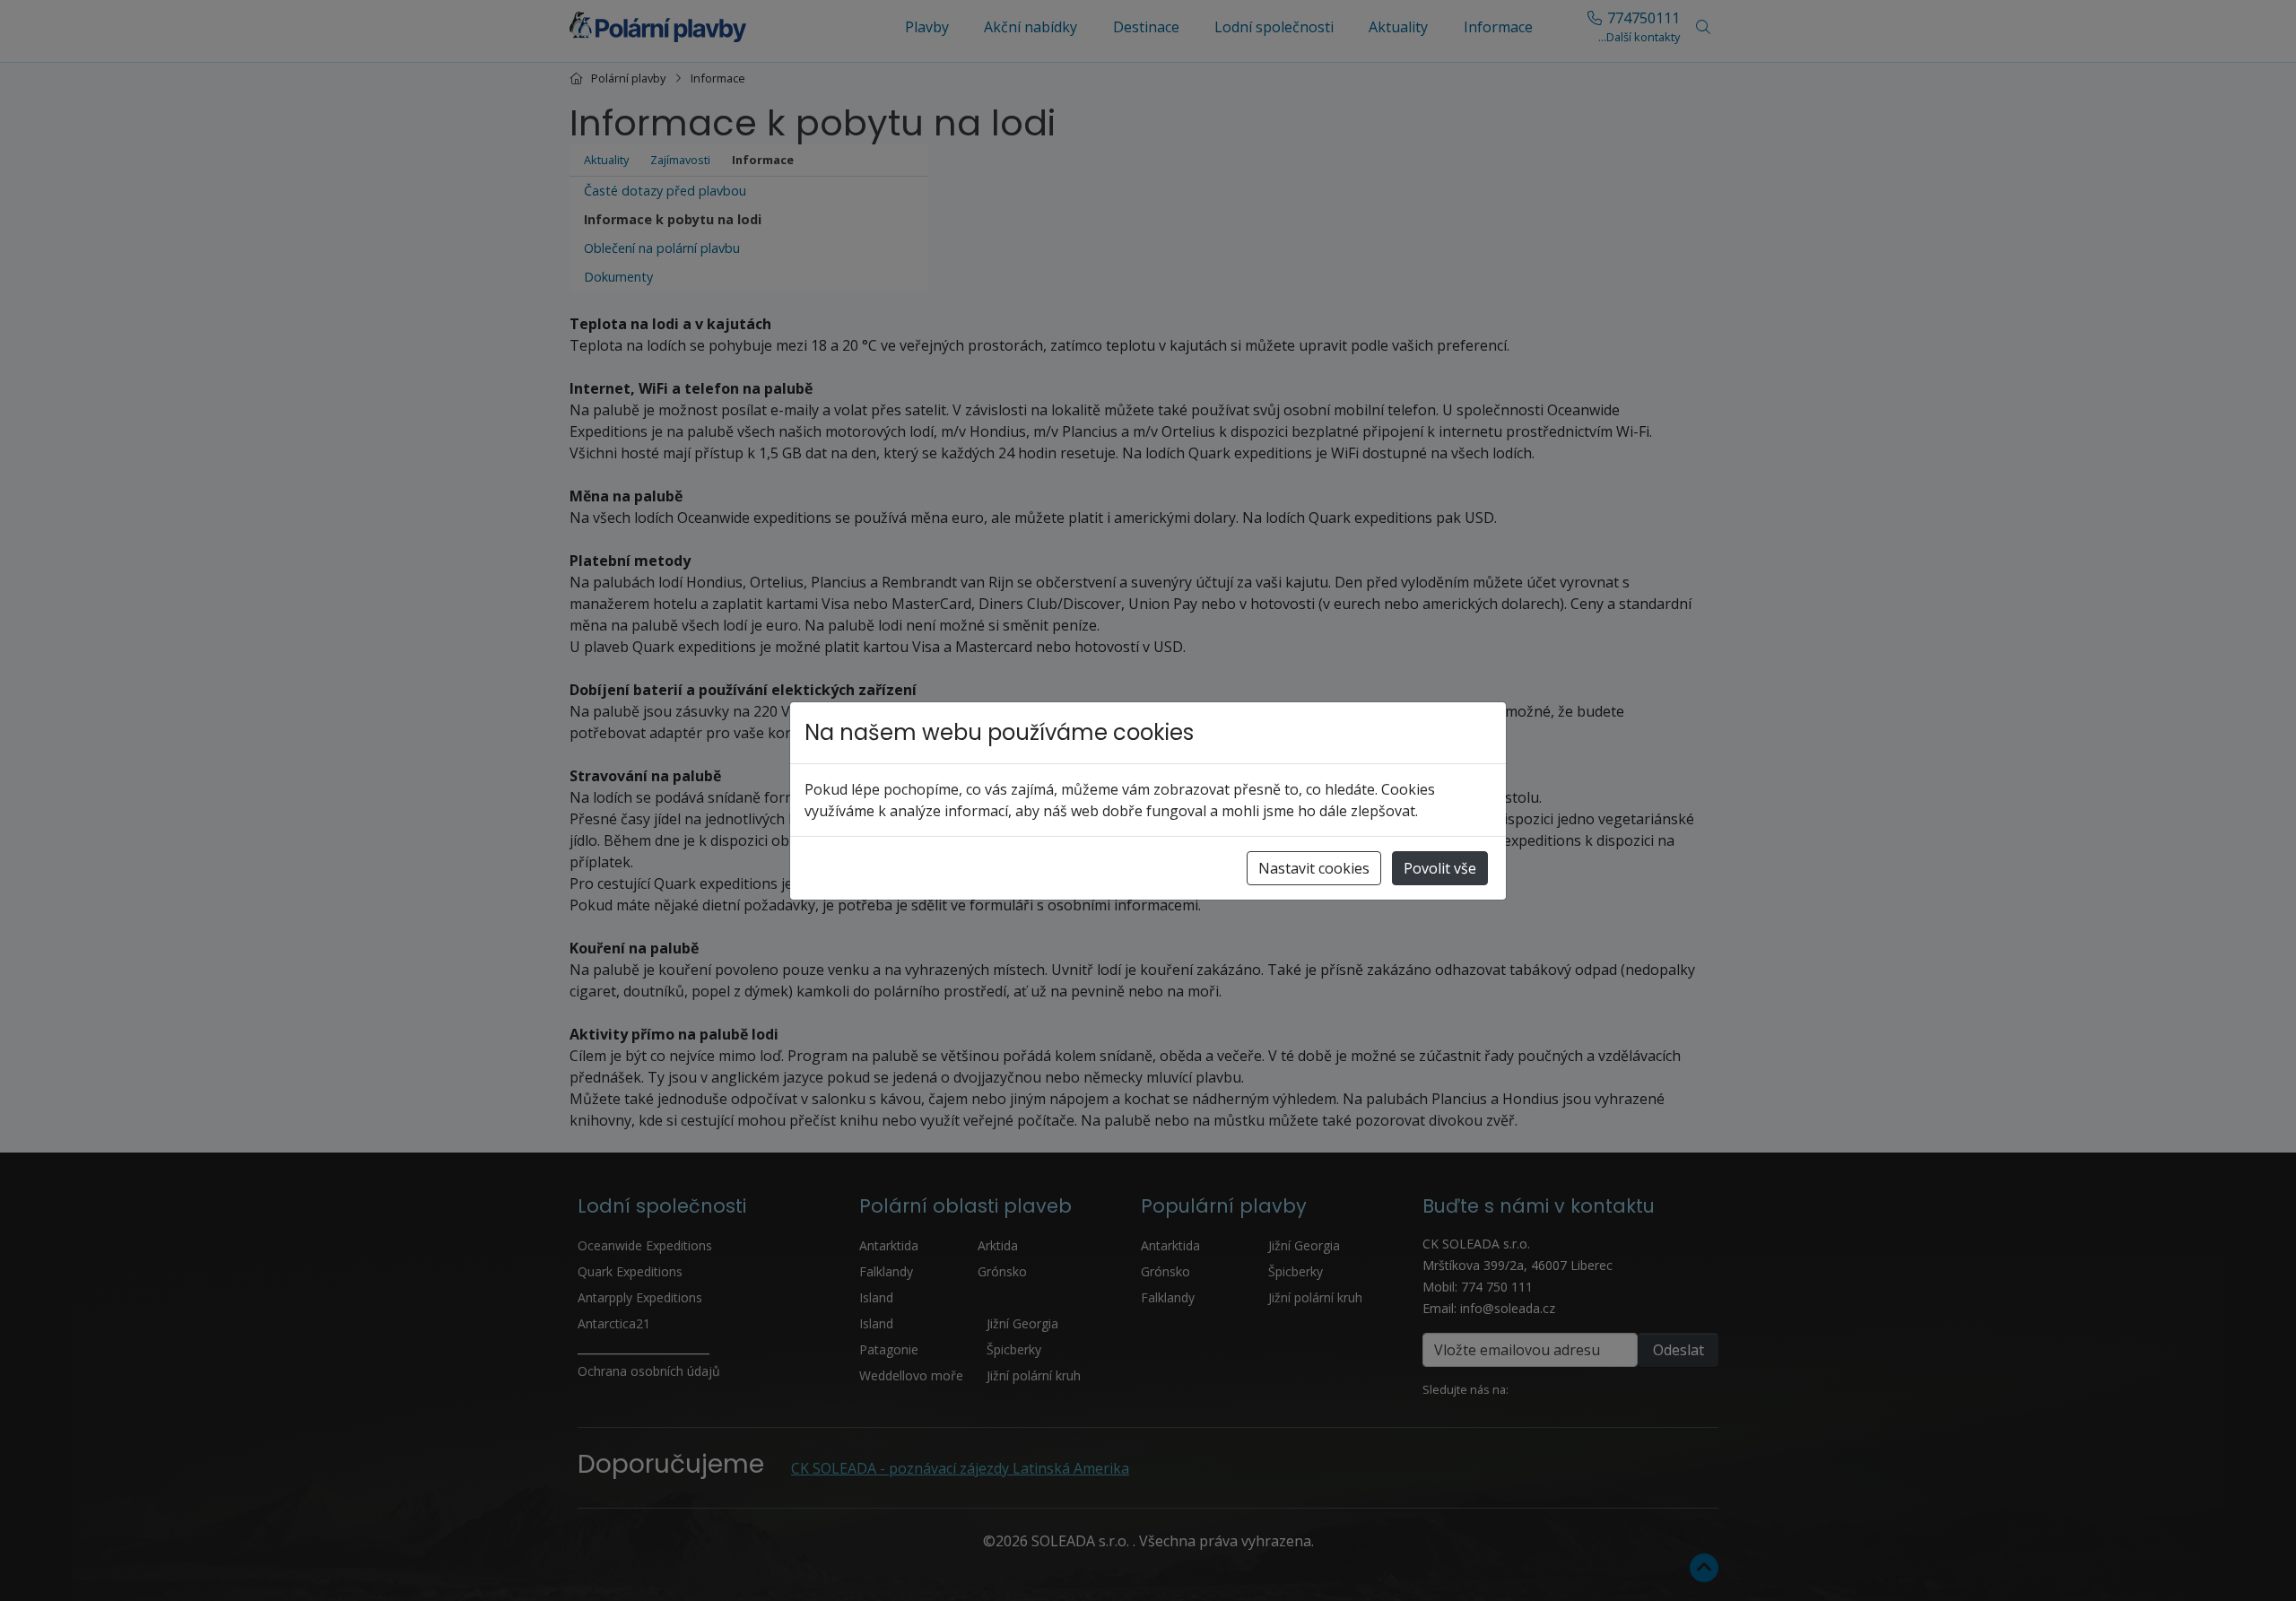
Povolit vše (1440, 868)
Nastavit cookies (1314, 868)
